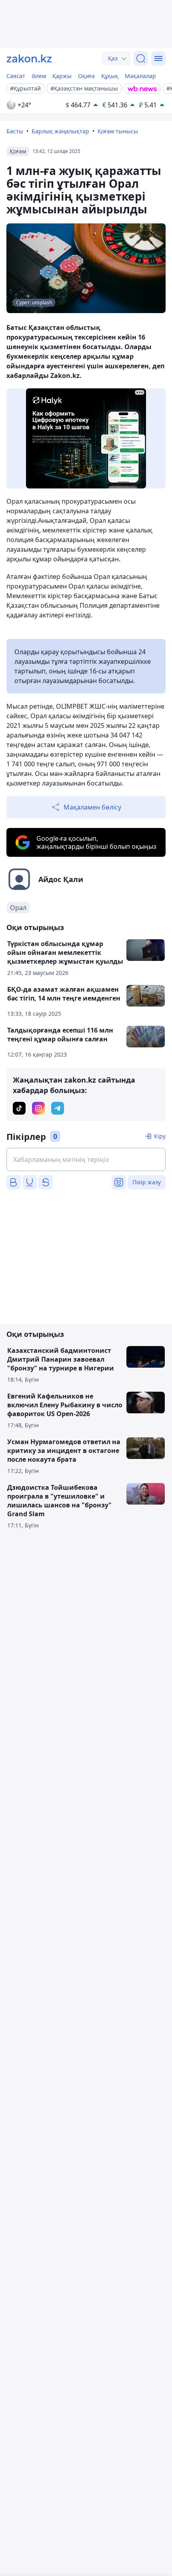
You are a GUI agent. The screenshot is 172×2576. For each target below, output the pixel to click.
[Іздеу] (141, 58)
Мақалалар (140, 76)
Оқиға (86, 76)
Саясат (16, 76)
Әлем (39, 76)
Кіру (160, 1136)
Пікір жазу (147, 1182)
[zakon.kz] (29, 58)
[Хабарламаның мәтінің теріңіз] (86, 1159)
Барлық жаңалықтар (60, 131)
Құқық (110, 76)
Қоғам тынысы (118, 131)
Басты (15, 131)
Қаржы (62, 76)
